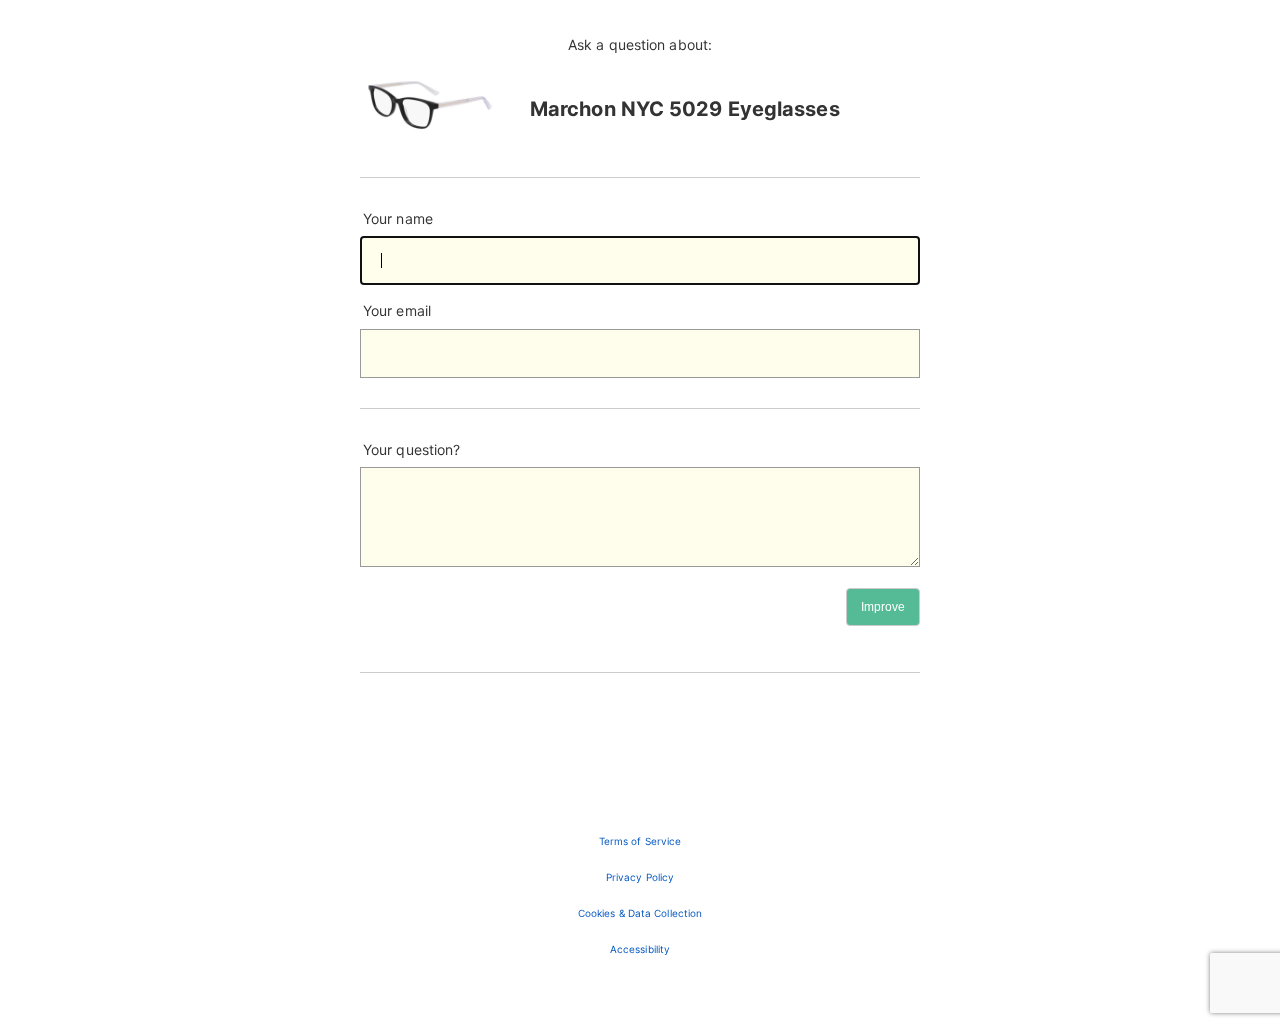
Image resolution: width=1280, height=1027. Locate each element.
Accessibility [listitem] (640, 949)
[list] (640, 895)
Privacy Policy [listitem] (640, 877)
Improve (883, 607)
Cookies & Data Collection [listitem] (640, 913)
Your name (398, 218)
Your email (397, 310)
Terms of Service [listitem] (640, 841)
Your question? (411, 449)
